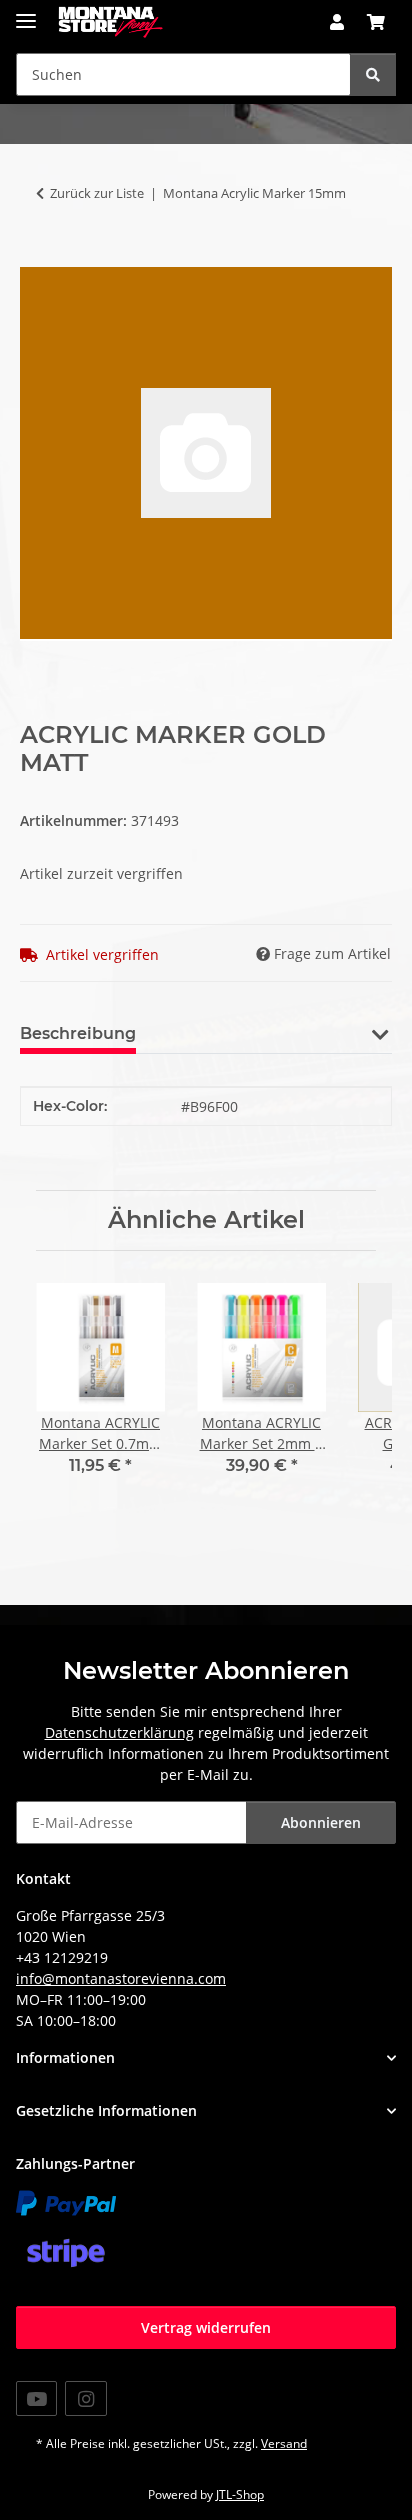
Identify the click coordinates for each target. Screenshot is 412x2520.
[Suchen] (373, 74)
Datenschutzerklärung (119, 1732)
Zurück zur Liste (97, 193)
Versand (284, 2443)
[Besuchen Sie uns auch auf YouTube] (36, 2398)
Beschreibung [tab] (78, 1033)
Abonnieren (321, 1822)
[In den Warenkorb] (36, 256)
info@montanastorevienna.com (121, 1978)
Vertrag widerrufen (206, 2327)
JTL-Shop (240, 2494)
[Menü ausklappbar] (26, 12)
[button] (337, 22)
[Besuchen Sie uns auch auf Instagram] (85, 2398)
